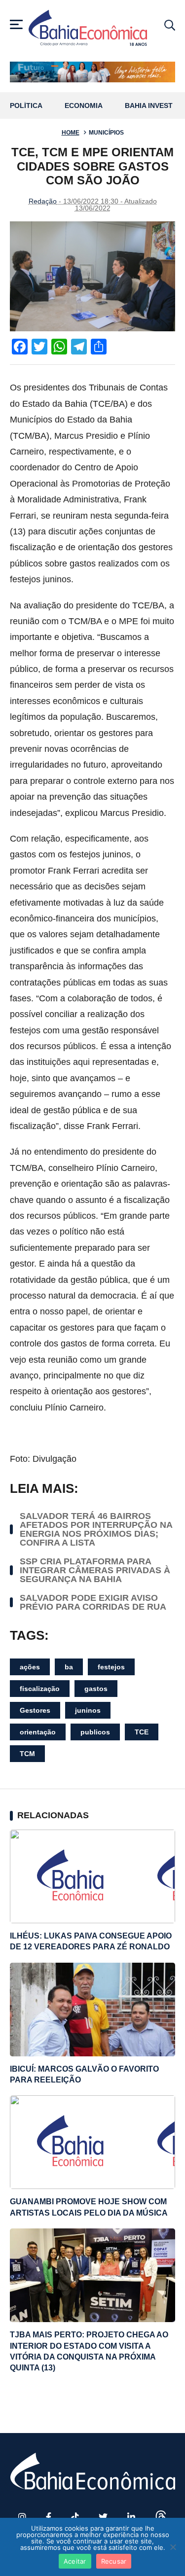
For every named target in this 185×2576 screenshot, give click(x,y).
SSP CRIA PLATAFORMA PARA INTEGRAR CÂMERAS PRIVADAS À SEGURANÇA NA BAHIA (95, 1570)
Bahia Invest (149, 106)
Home (71, 133)
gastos (96, 1689)
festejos (111, 1667)
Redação (43, 201)
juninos (88, 1710)
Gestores (35, 1710)
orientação (38, 1732)
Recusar (114, 2561)
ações (30, 1667)
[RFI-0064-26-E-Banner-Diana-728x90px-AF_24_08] (92, 72)
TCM (27, 1754)
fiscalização (40, 1689)
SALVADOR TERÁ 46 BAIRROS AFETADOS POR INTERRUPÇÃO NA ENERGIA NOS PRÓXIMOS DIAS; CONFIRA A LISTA (96, 1529)
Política (26, 106)
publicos (95, 1732)
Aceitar (75, 2561)
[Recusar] (173, 2547)
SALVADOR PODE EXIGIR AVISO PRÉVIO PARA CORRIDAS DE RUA (93, 1602)
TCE (142, 1732)
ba (69, 1667)
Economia (84, 106)
